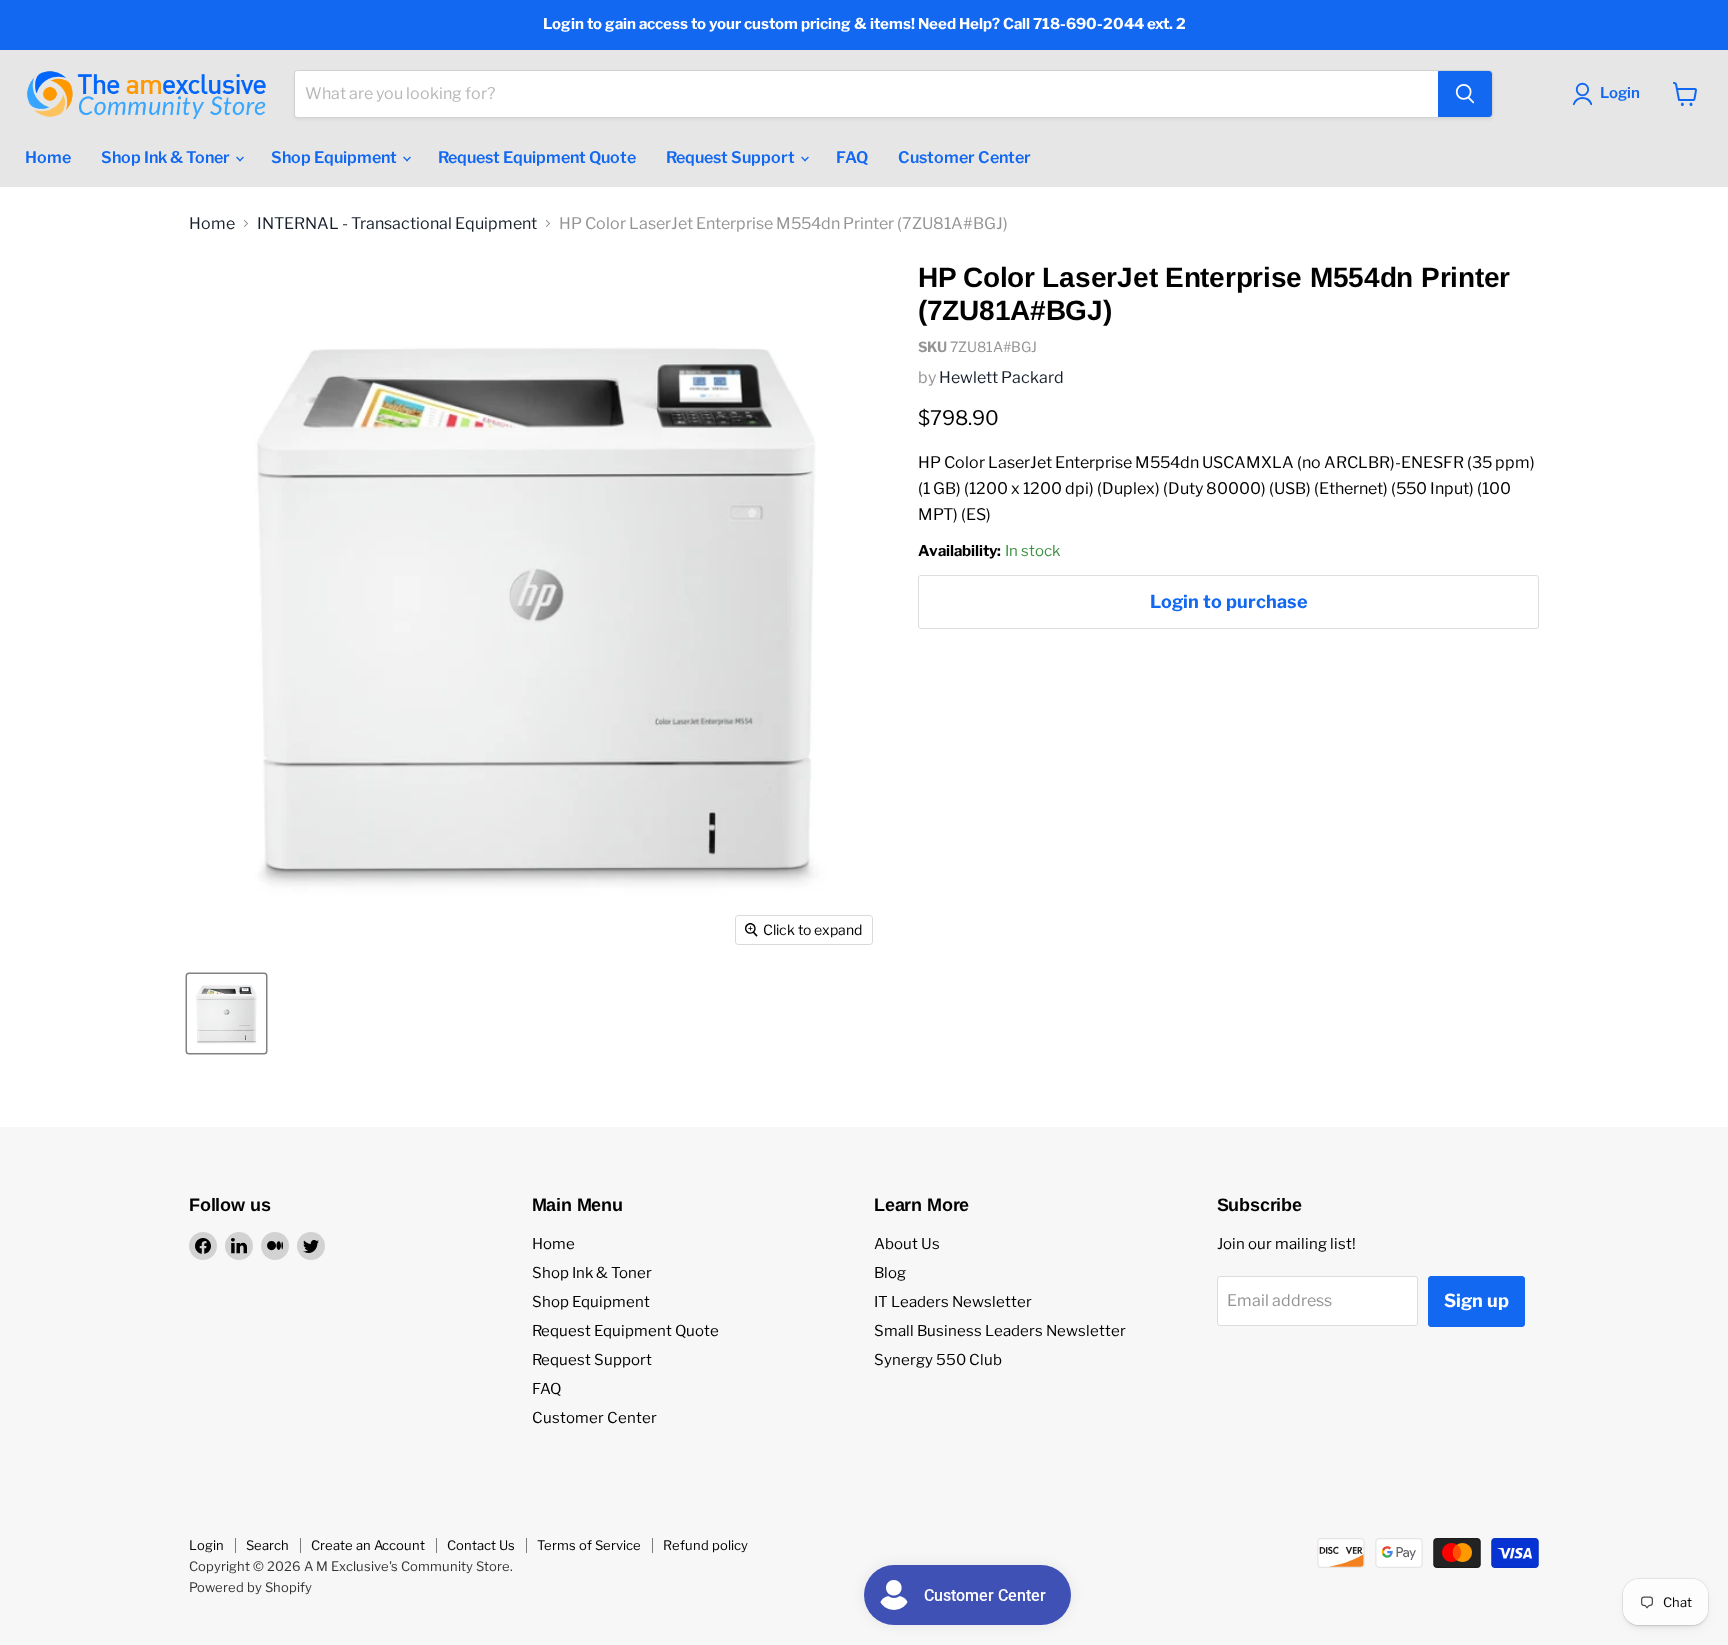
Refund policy (705, 1545)
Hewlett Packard (1001, 377)
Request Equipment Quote (537, 157)
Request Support (732, 157)
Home (48, 157)
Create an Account (368, 1545)
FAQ (852, 157)
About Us (907, 1244)
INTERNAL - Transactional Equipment (397, 224)
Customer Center (964, 157)
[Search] (1465, 94)
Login (206, 1545)
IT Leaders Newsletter (953, 1302)
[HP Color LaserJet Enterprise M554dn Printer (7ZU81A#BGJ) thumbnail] (226, 1013)
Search (267, 1545)
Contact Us (481, 1545)
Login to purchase (1229, 601)
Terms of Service (589, 1545)
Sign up (1476, 1300)
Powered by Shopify (250, 1587)
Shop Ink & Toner (167, 157)
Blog (890, 1273)
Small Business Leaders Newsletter (1000, 1331)
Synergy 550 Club (938, 1360)
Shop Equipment (335, 157)
